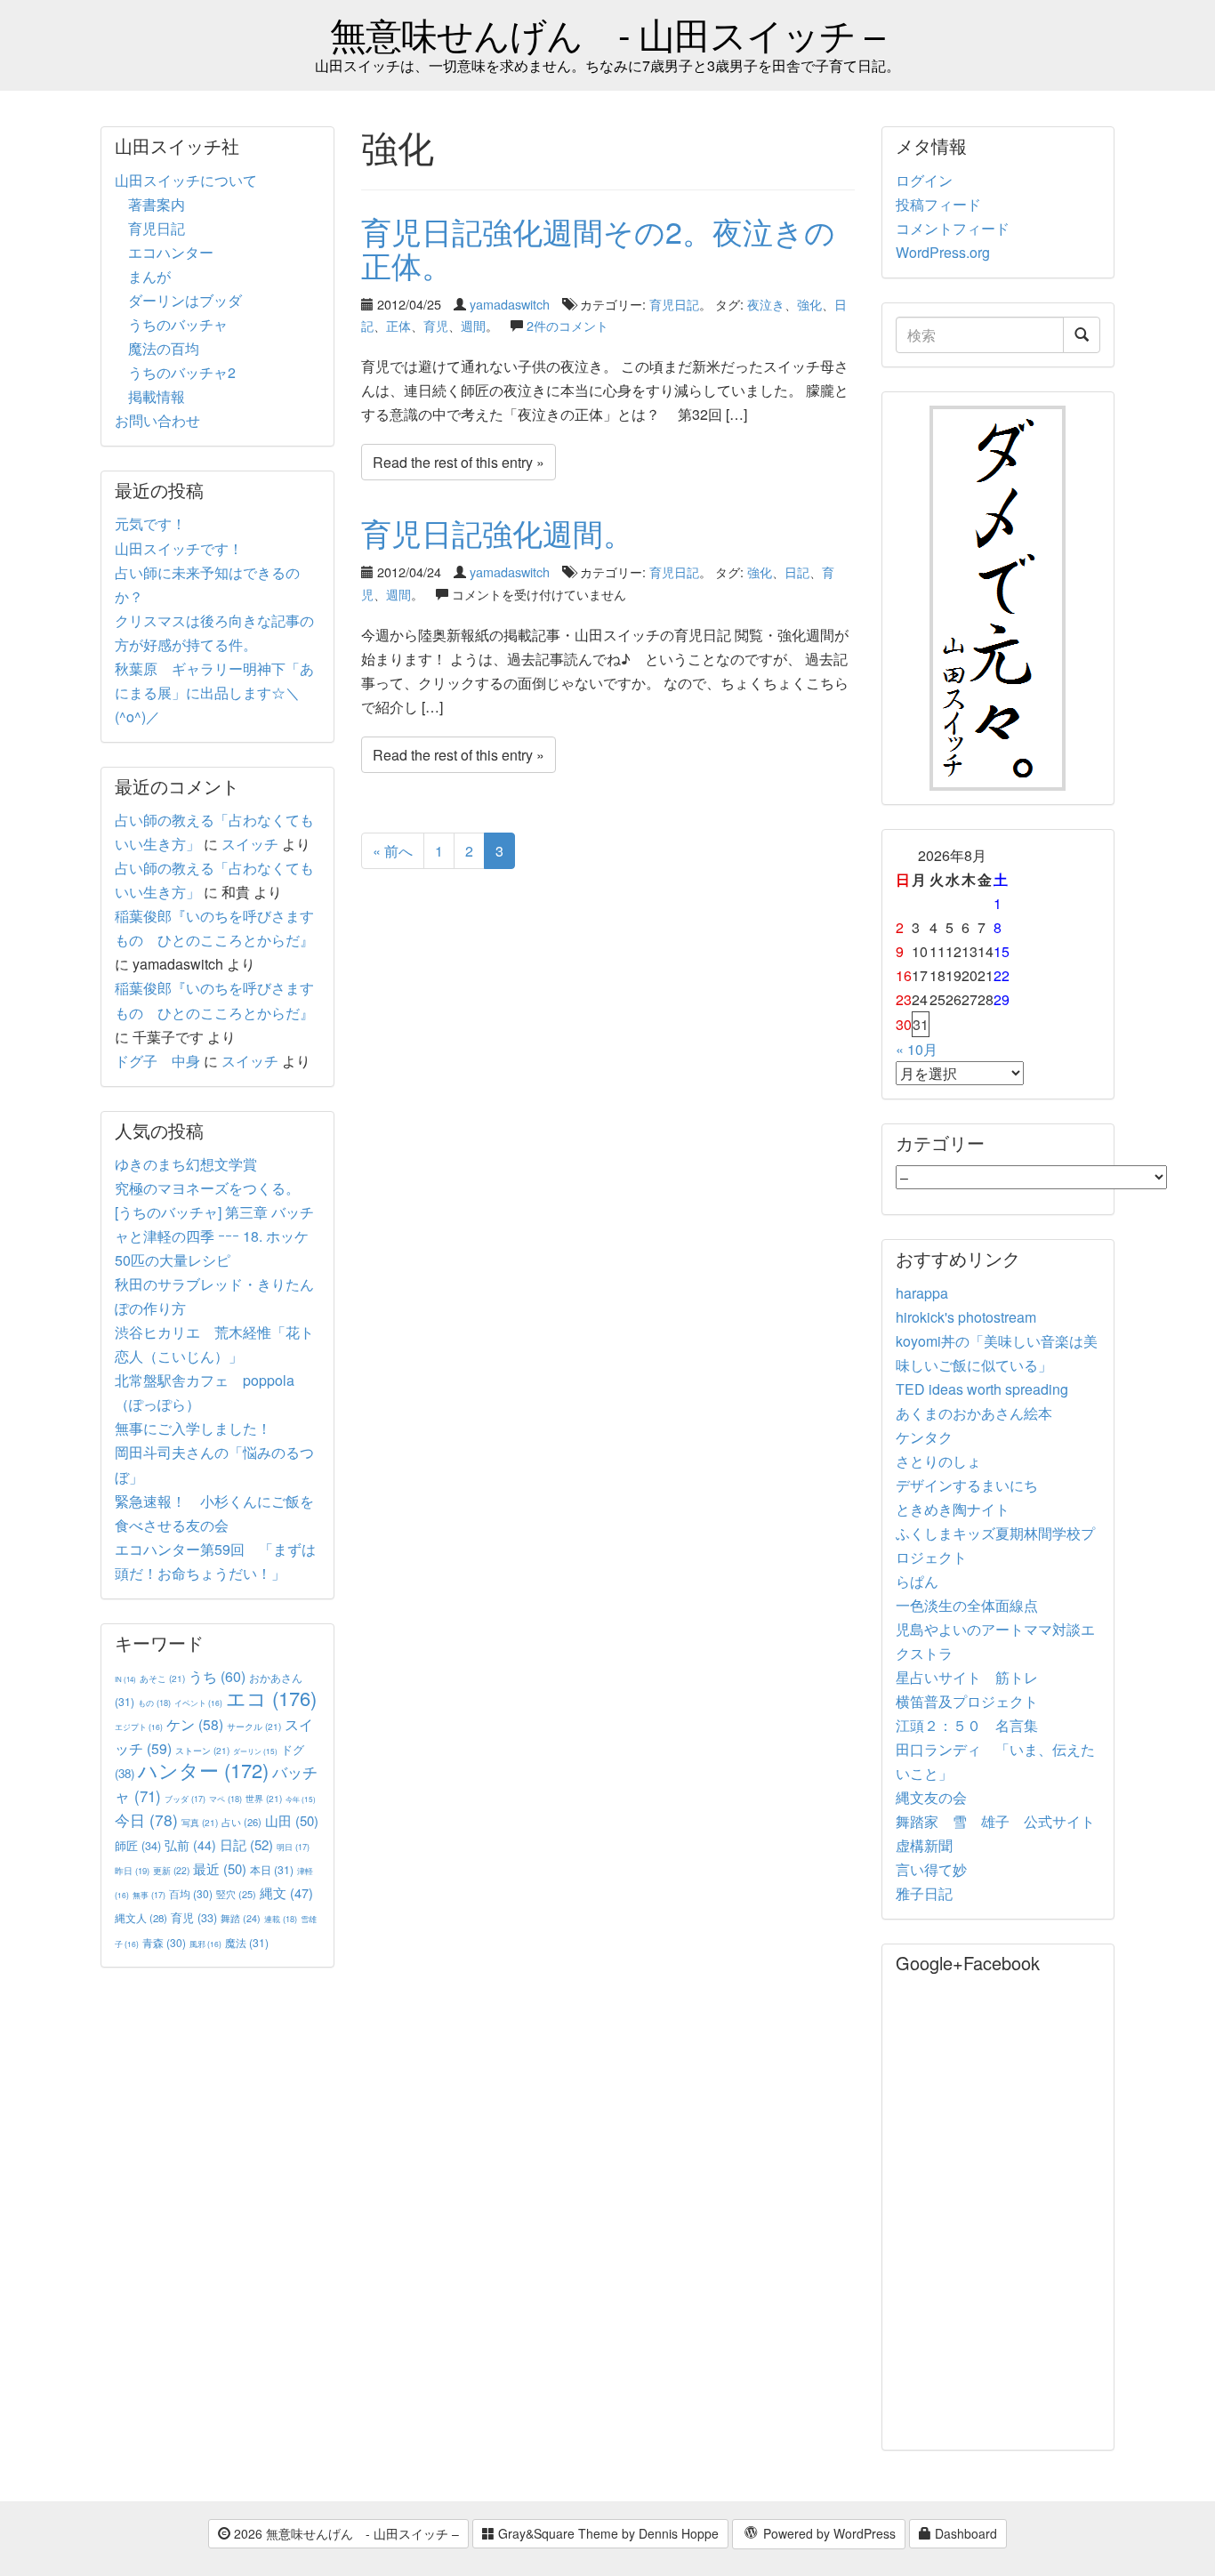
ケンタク (924, 1437)
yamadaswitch (510, 304)
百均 (191, 1893)
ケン (195, 1724)
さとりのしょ (938, 1461)
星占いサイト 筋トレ (967, 1677)
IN (125, 1679)
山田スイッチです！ (179, 548)
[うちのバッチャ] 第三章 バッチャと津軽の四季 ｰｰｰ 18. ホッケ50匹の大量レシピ (214, 1236)
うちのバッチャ (178, 324)
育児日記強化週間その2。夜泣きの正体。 (598, 247)
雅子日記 (924, 1893)
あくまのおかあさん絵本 (974, 1413)
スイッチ (250, 844)
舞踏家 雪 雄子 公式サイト (995, 1821)
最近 (220, 1868)
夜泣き (766, 304)
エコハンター (171, 252)
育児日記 (674, 304)
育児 (436, 325)
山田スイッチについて (186, 180)
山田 (292, 1820)
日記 (797, 572)
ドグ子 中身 (157, 1061)
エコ (271, 1698)
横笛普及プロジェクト (967, 1701)
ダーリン (255, 1751)
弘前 (190, 1845)
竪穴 (236, 1894)
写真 (200, 1822)
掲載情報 (157, 396)
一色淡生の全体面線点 (967, 1605)
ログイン (924, 180)
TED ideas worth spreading (982, 1389)
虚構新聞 (924, 1845)
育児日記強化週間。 (497, 532)
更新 (171, 1870)
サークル (254, 1726)
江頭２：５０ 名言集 (967, 1725)
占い (241, 1822)
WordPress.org (943, 252)
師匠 (138, 1845)
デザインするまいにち (967, 1485)
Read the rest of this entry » (459, 462)
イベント (198, 1703)
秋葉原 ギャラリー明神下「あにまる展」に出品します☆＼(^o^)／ (214, 692)
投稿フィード (938, 204)
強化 (809, 304)
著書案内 (157, 204)
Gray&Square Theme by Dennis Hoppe (607, 2533)
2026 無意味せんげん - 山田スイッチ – (345, 2533)
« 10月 (917, 1049)
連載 (281, 1919)
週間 (473, 325)
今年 (301, 1799)
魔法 (247, 1942)
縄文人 (141, 1918)
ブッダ (185, 1799)
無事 (149, 1895)
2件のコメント (567, 325)
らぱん (917, 1581)
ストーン (202, 1750)
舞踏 (241, 1918)
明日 (293, 1847)
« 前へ (393, 851)
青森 (164, 1942)
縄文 (286, 1892)
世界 (264, 1798)
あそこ (162, 1678)
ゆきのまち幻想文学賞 (186, 1164)
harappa (922, 1293)
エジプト (139, 1727)
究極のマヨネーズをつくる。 (207, 1188)
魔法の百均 (164, 348)
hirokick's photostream (966, 1317)
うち (217, 1676)
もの (154, 1703)
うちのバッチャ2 (182, 372)
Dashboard (964, 2533)
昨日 (132, 1871)
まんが (149, 276)
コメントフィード (953, 228)
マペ (225, 1799)
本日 (272, 1869)
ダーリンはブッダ (185, 300)
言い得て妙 (931, 1869)
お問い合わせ (157, 420)
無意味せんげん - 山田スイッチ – (607, 33)
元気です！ (150, 523)
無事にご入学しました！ (193, 1428)
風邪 (205, 1944)
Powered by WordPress (828, 2533)
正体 (398, 325)
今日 (146, 1819)
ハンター (203, 1770)
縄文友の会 (931, 1797)
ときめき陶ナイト (953, 1509)
